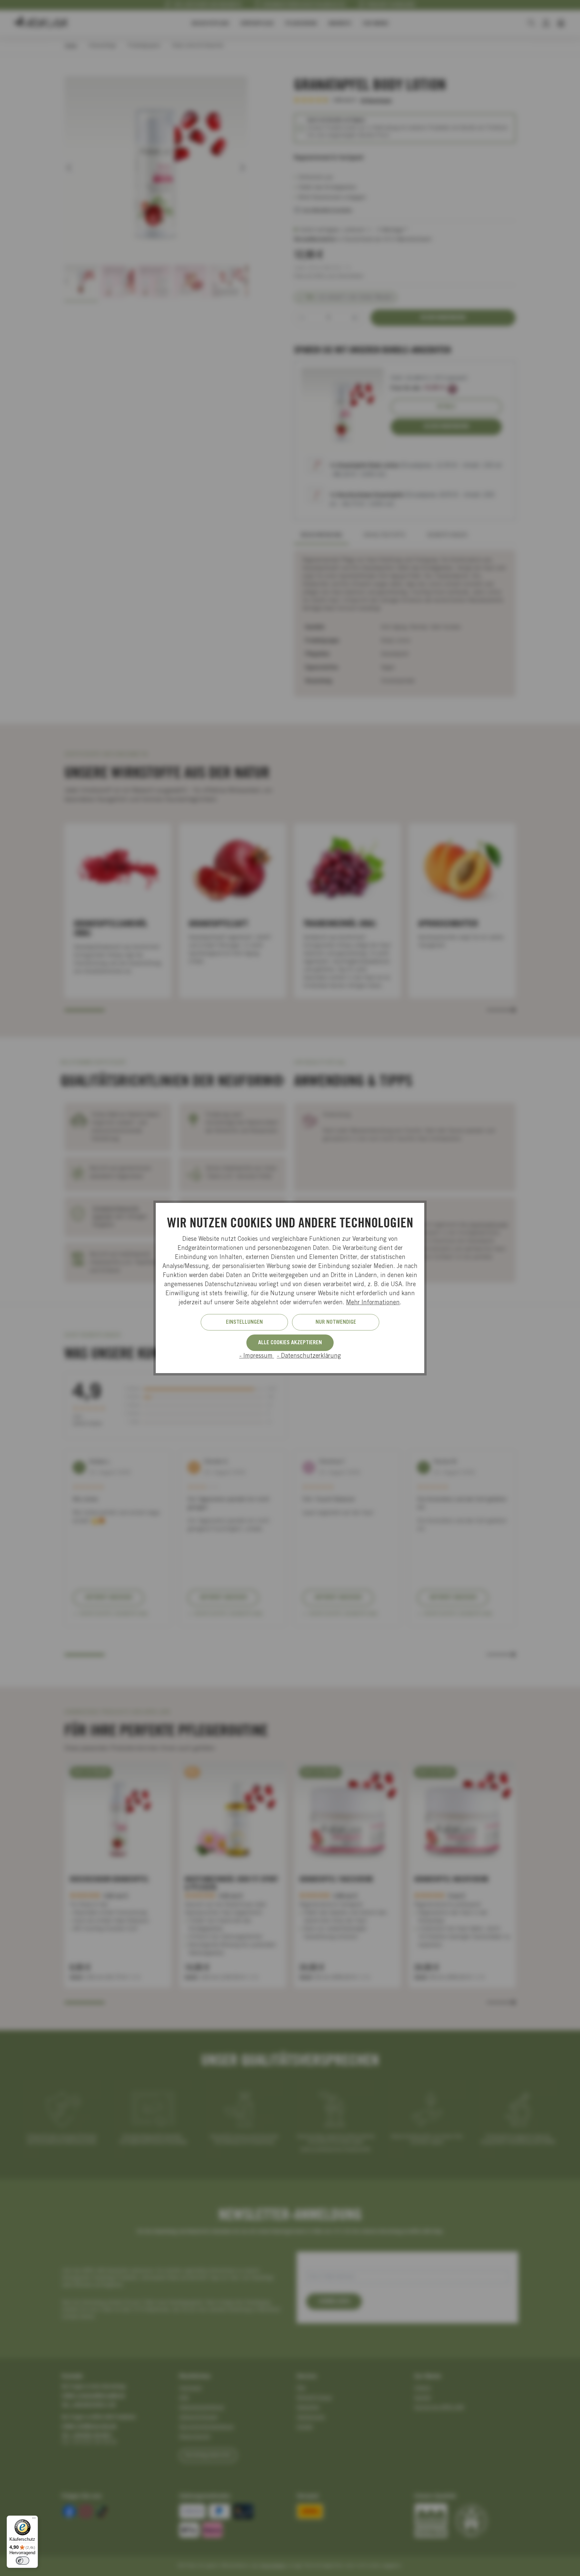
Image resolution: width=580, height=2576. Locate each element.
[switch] (22, 2561)
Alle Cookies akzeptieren (290, 1343)
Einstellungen (244, 1322)
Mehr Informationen (373, 1303)
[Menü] (34, 2520)
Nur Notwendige (336, 1322)
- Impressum (257, 1356)
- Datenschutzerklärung (309, 1356)
